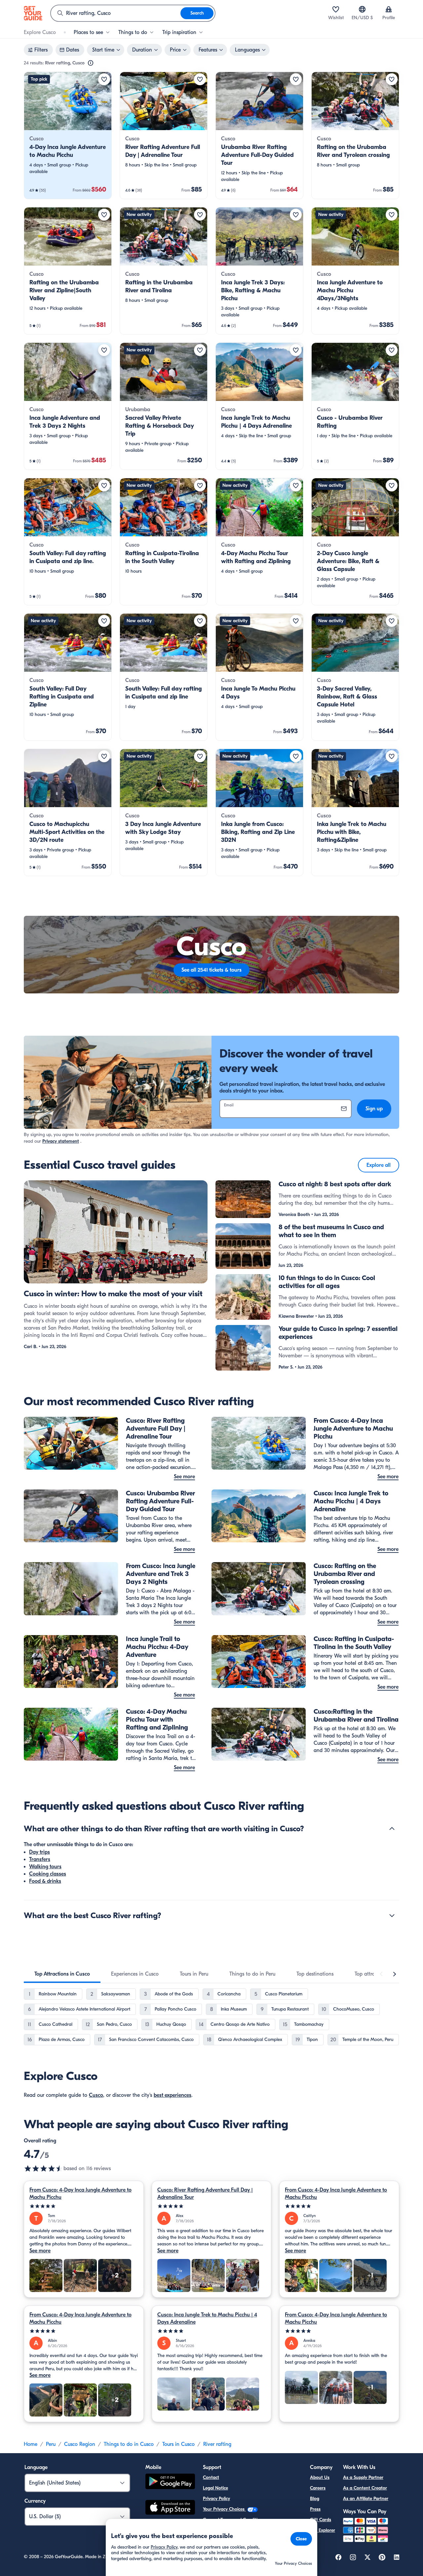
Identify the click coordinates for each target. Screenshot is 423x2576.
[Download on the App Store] (170, 2508)
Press (315, 2509)
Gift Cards (321, 2520)
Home (31, 2444)
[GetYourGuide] (33, 13)
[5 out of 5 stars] (84, 2206)
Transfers (40, 1859)
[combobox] (116, 13)
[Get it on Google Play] (170, 2482)
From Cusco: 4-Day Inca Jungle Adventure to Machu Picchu (80, 2194)
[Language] (362, 9)
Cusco (96, 2095)
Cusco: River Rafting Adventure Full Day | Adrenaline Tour (205, 2194)
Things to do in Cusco (129, 2444)
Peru (51, 2444)
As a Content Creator (365, 2488)
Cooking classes (48, 1874)
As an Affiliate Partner (366, 2499)
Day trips (39, 1852)
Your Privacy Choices (224, 2509)
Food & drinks (45, 1881)
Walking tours (45, 1867)
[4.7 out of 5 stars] (44, 2168)
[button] (68, 135)
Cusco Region (80, 2444)
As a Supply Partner (363, 2477)
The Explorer (323, 2530)
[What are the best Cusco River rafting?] (392, 1915)
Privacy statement (61, 1141)
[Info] (91, 63)
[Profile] (389, 9)
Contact (211, 2477)
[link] (68, 135)
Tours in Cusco (178, 2444)
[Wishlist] (336, 9)
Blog (315, 2499)
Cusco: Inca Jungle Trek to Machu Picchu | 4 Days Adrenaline (207, 2318)
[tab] (62, 1974)
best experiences (173, 2095)
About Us (320, 2477)
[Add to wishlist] (104, 79)
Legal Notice (215, 2488)
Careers (318, 2488)
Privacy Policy (216, 2499)
